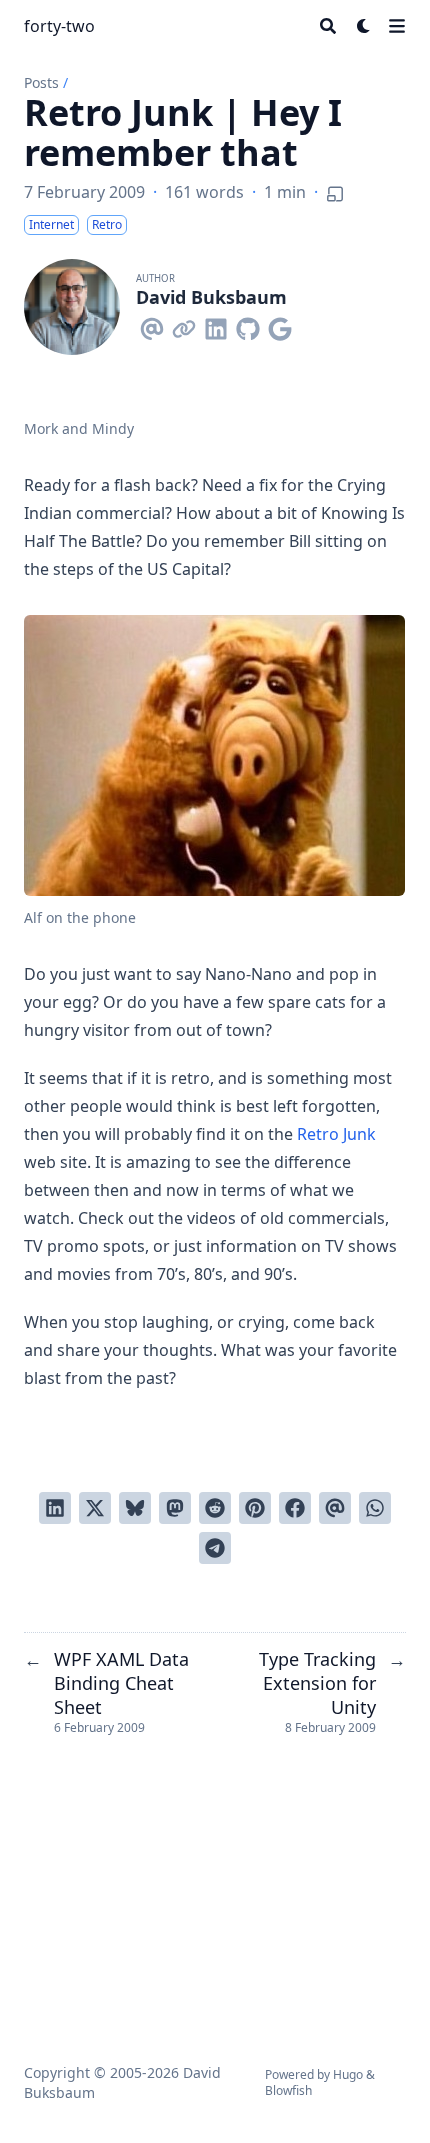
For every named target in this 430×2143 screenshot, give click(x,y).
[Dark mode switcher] (364, 26)
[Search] (328, 26)
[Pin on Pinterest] (255, 1508)
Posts (41, 82)
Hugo (348, 2074)
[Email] (152, 325)
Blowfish (288, 2090)
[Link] (184, 325)
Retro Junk (336, 1134)
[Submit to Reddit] (215, 1508)
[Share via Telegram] (215, 1548)
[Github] (248, 325)
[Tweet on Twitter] (95, 1508)
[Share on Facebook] (295, 1508)
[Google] (280, 325)
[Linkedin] (216, 325)
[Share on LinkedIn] (55, 1508)
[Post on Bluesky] (135, 1508)
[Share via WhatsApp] (375, 1508)
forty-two (59, 26)
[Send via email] (335, 1508)
